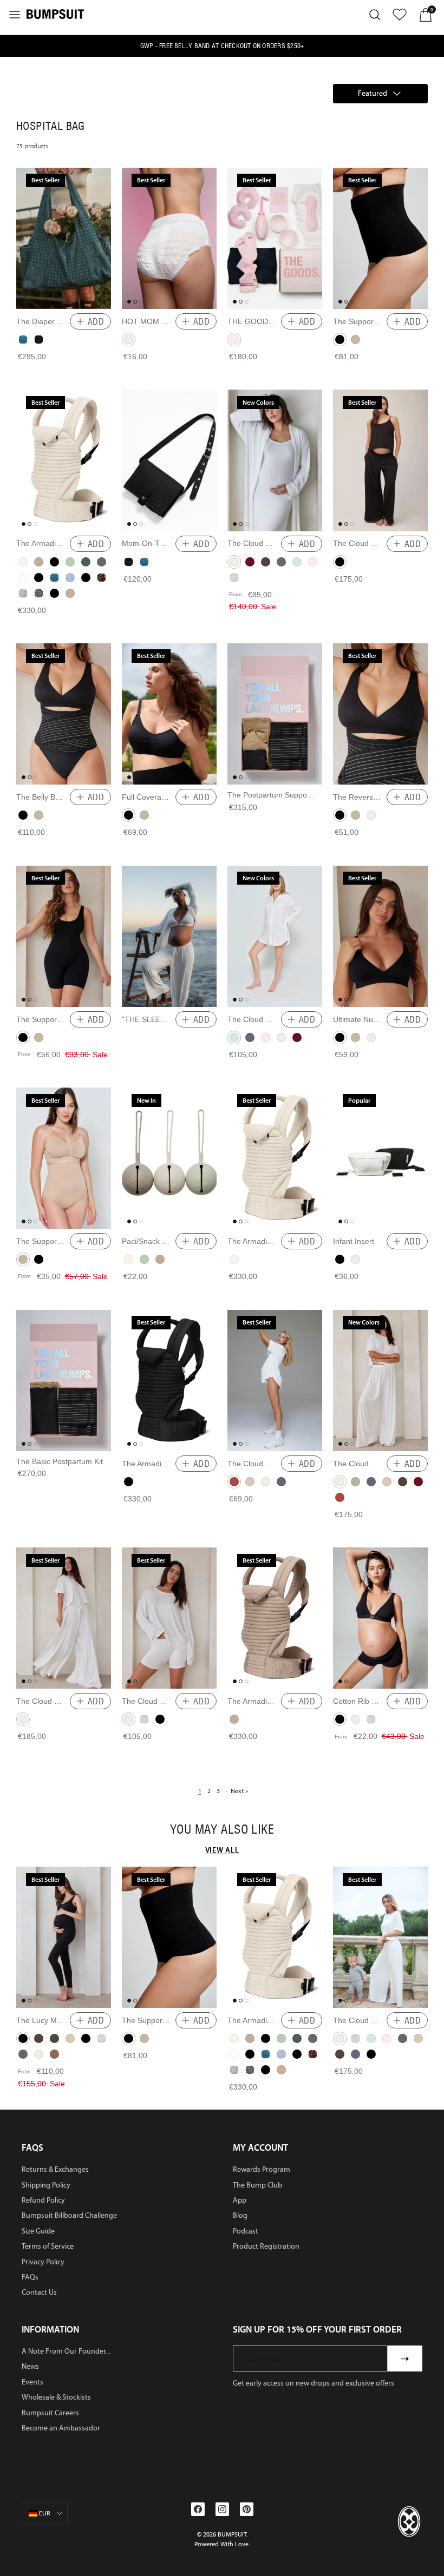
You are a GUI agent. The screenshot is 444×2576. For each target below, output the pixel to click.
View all (222, 1850)
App (240, 2200)
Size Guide (38, 2231)
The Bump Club (257, 2185)
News (30, 2366)
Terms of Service (48, 2246)
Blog (240, 2215)
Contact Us (39, 2292)
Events (32, 2382)
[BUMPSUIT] (55, 14)
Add (96, 321)
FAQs (30, 2277)
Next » (239, 1791)
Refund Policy (43, 2200)
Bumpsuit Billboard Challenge (69, 2215)
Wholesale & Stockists (56, 2397)
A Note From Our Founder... (66, 2351)
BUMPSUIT (232, 2534)
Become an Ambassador (61, 2428)
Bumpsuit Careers (50, 2413)
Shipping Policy (46, 2185)
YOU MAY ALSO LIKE (222, 1829)
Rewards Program (262, 2169)
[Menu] (15, 15)
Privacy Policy (43, 2262)
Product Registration (266, 2246)
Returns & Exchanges (55, 2169)
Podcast (246, 2231)
